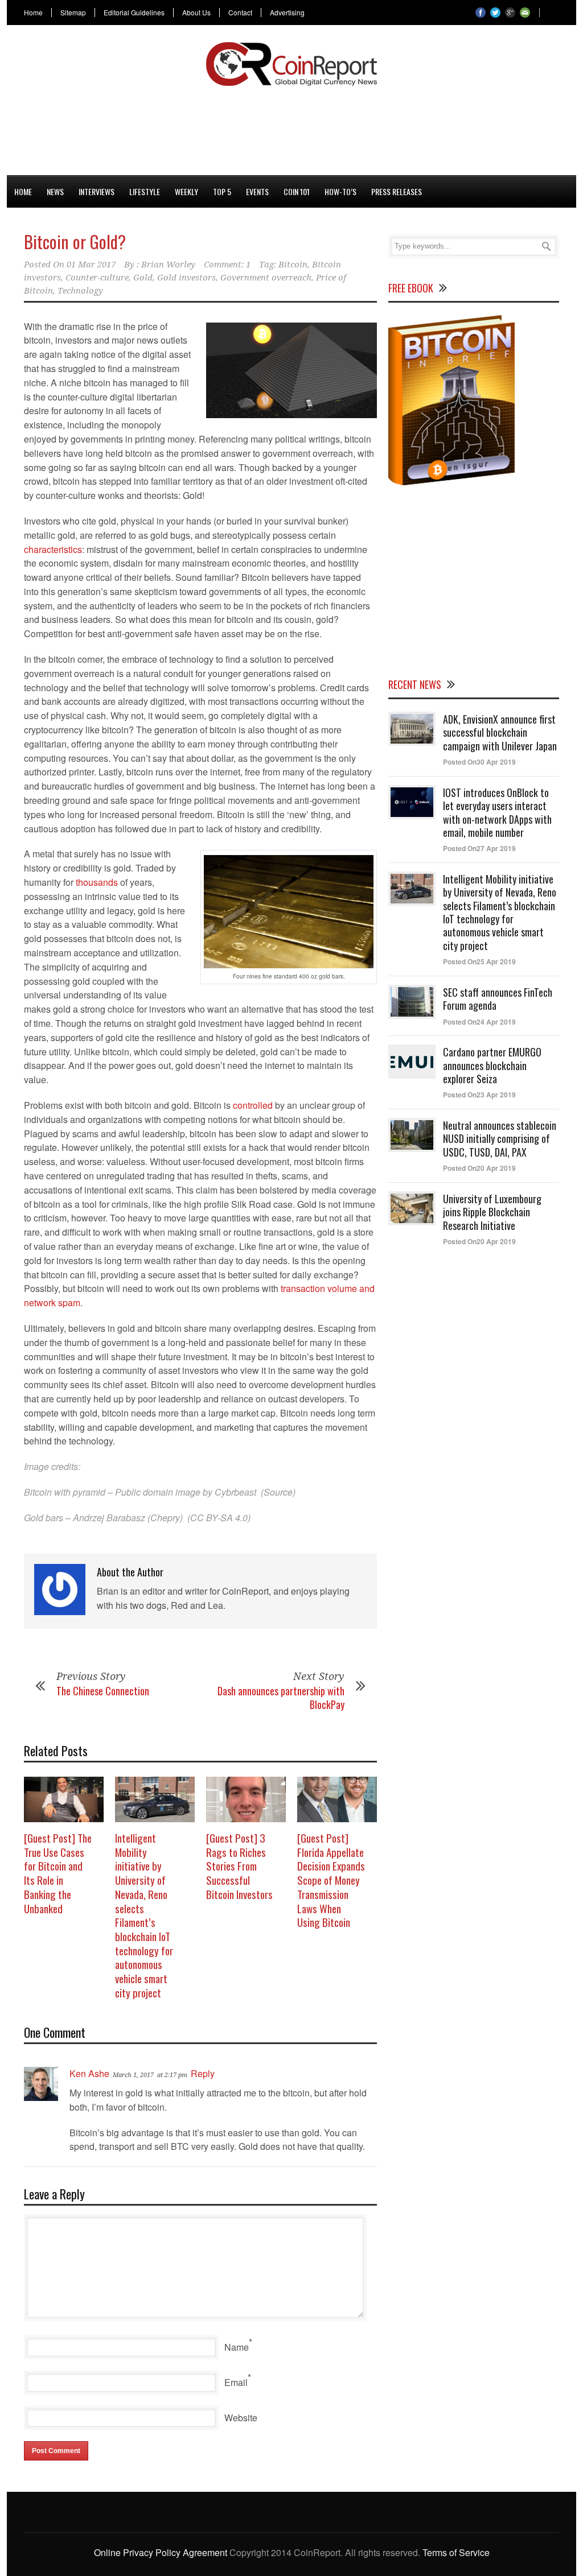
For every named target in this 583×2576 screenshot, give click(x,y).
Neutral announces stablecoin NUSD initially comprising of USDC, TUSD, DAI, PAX (500, 1139)
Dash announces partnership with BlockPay (281, 1697)
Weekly (186, 191)
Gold (143, 278)
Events (257, 191)
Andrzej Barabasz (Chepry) (128, 1518)
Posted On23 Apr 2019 (479, 1095)
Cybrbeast (235, 1492)
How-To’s (340, 191)
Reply (203, 2073)
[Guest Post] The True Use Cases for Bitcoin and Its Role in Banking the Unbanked (58, 1873)
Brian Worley (168, 265)
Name (237, 2347)
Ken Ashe (89, 2073)
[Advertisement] (291, 129)
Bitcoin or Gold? (75, 242)
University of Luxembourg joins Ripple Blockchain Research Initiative (492, 1212)
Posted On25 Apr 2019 (479, 961)
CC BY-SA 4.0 (219, 1518)
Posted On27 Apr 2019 (479, 848)
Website (241, 2418)
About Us (196, 13)
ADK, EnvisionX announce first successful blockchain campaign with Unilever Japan (500, 732)
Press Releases (397, 191)
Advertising (287, 13)
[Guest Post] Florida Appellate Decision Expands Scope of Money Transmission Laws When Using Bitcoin (331, 1880)
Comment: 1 (227, 265)
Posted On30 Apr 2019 (479, 762)
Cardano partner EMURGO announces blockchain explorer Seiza (492, 1065)
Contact (240, 13)
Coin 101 (297, 191)
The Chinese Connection (103, 1691)
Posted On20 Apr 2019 (479, 1168)
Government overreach (266, 278)
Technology (80, 291)
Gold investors (186, 278)
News (55, 191)
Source (278, 1492)
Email (236, 2382)
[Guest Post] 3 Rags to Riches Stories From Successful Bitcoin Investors (239, 1866)
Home (33, 13)
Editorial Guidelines (134, 13)
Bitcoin (293, 265)
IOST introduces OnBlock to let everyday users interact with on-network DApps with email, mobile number (497, 812)
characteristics (53, 549)
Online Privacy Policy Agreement (161, 2552)
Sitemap (73, 13)
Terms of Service (456, 2552)
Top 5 (222, 191)
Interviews (97, 191)
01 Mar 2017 (91, 265)
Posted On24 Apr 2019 (479, 1022)
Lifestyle (145, 191)
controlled (253, 1105)
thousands (97, 882)
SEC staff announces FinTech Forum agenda (498, 999)
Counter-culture (97, 278)
